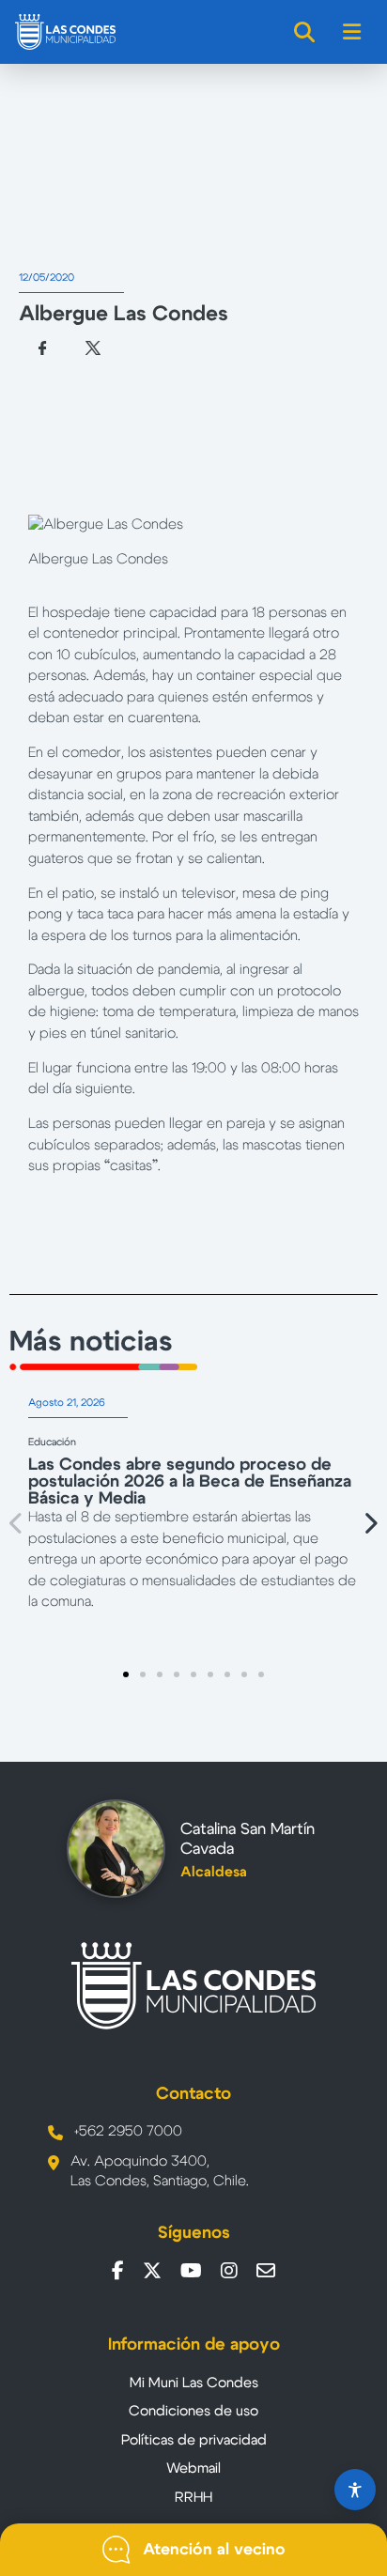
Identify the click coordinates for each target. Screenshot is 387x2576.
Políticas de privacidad (194, 2440)
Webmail (193, 2468)
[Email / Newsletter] (266, 2271)
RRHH (193, 2498)
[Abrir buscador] (305, 32)
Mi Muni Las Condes (194, 2383)
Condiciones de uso (193, 2411)
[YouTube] (191, 2271)
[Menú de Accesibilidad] (355, 2490)
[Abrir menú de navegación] (353, 32)
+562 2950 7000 (128, 2131)
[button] (17, 1524)
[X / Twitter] (152, 2271)
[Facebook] (118, 2271)
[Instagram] (229, 2271)
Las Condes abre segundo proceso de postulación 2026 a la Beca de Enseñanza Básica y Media (190, 1482)
